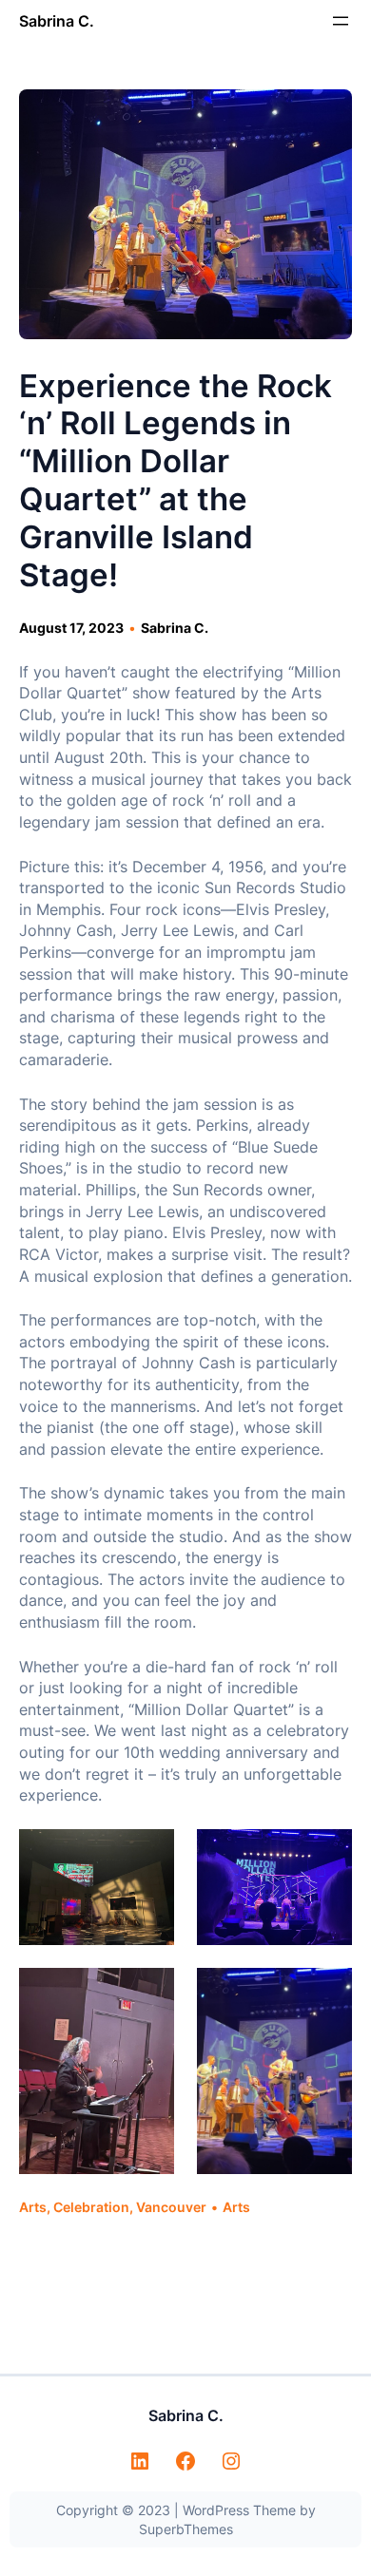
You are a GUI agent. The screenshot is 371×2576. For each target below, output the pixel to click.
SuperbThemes (186, 2529)
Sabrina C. (57, 21)
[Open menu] (341, 21)
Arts (33, 2207)
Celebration (91, 2207)
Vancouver (171, 2207)
